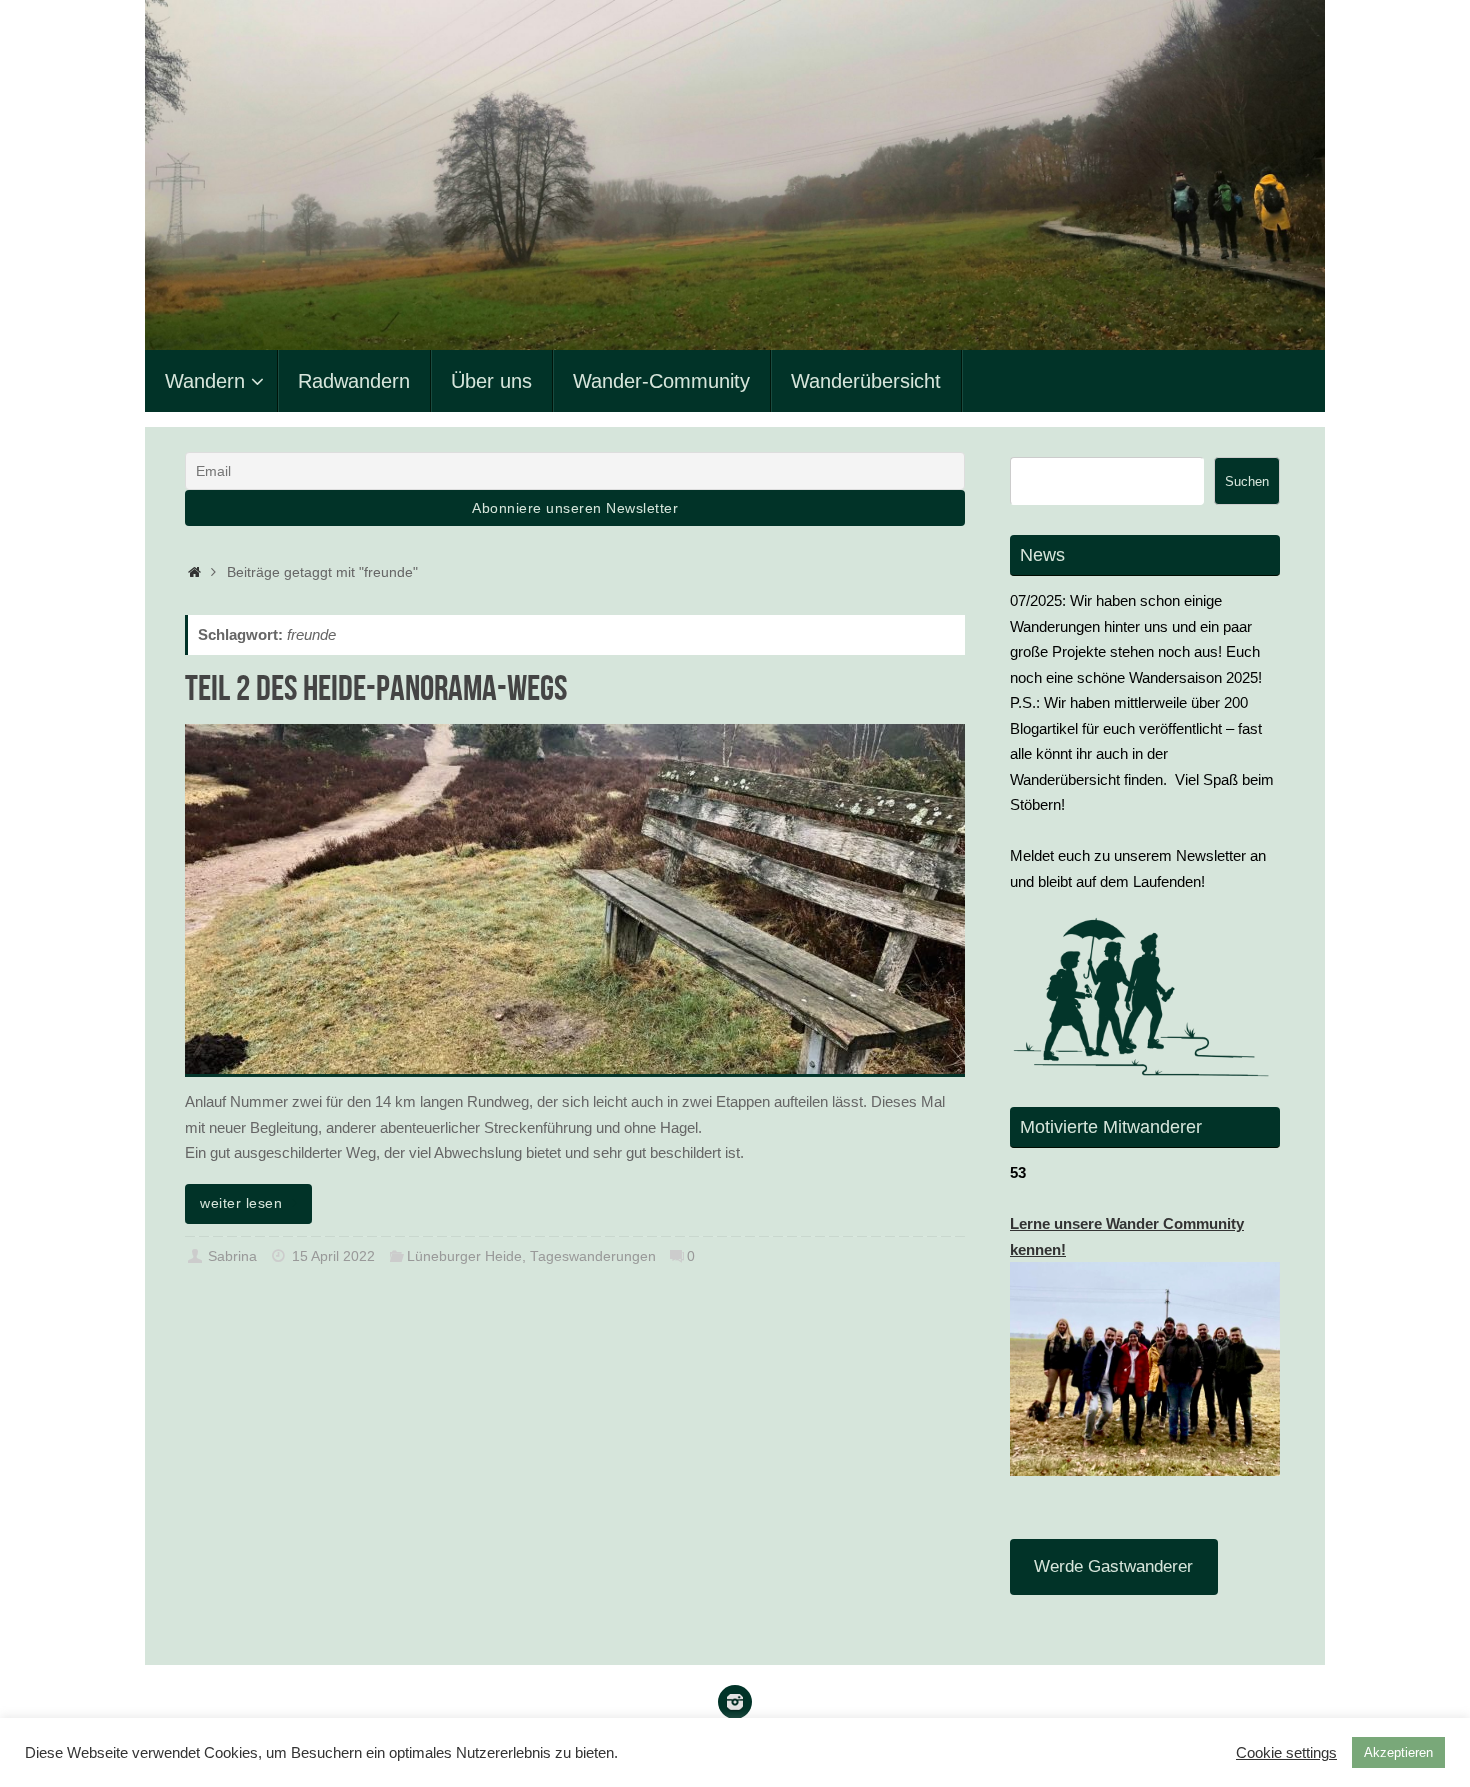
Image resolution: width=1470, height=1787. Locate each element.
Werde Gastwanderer (1113, 1566)
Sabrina (232, 1256)
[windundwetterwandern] (735, 1702)
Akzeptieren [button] (1398, 1752)
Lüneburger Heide (464, 1256)
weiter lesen (241, 1203)
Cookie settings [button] (1286, 1753)
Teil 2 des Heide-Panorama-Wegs (376, 687)
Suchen (1247, 481)
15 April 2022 (333, 1256)
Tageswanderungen (593, 1256)
